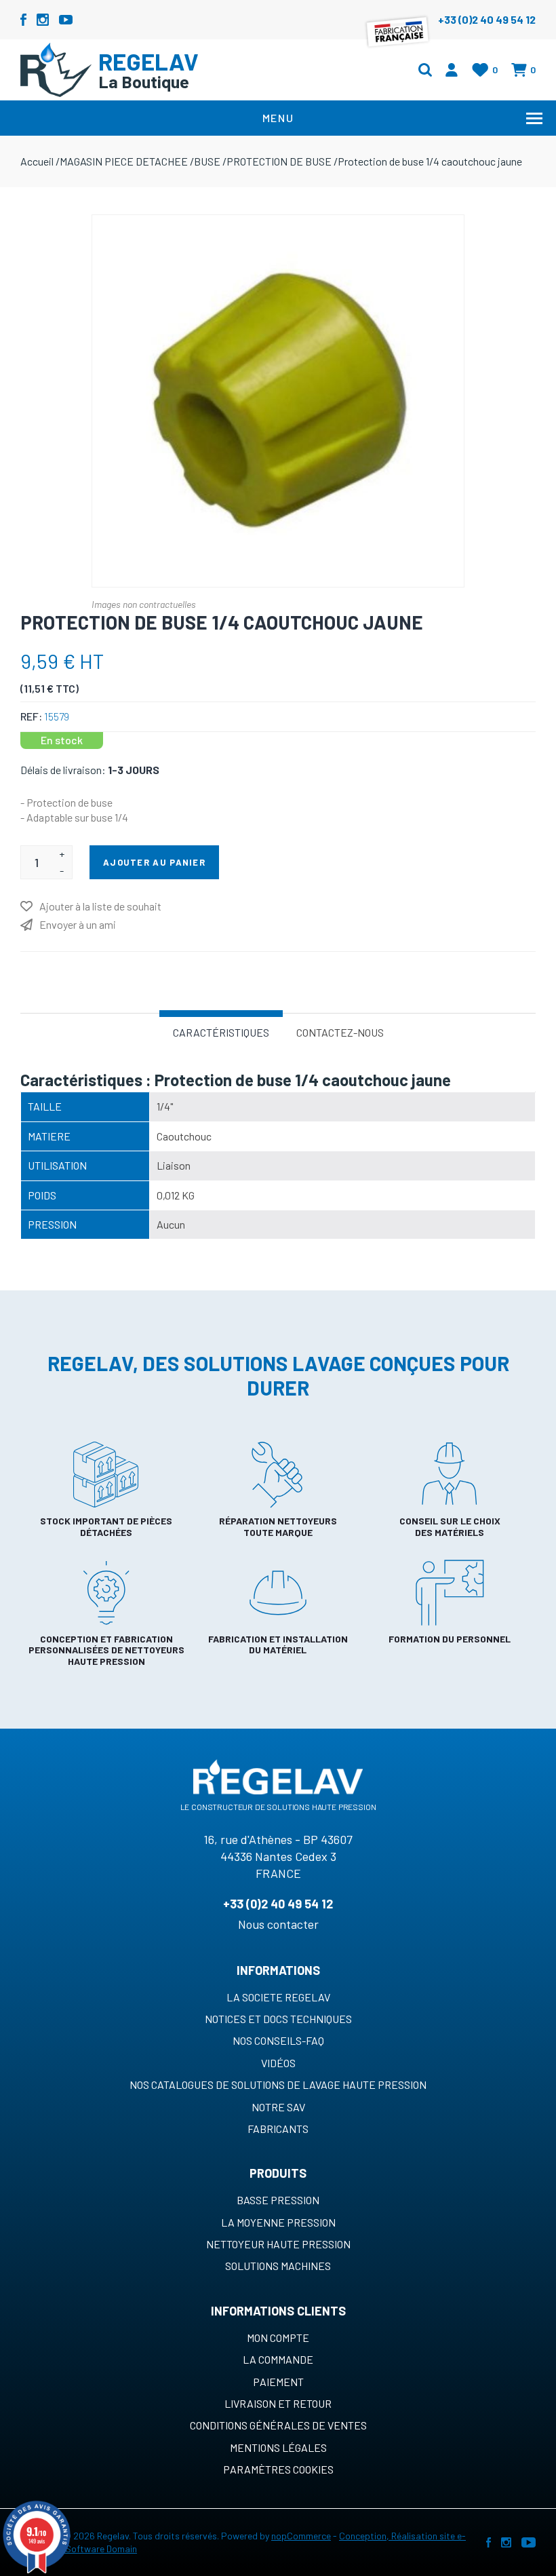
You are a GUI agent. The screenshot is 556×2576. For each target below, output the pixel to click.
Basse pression (278, 2200)
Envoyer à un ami (78, 924)
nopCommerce (301, 2536)
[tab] (221, 1031)
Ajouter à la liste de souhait (100, 906)
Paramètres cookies (278, 2469)
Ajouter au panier (154, 862)
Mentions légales (278, 2447)
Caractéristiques (221, 1032)
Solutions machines (278, 2266)
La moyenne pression (278, 2222)
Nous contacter (278, 1924)
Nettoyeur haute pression (278, 2244)
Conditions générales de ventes (278, 2425)
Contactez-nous (340, 1032)
